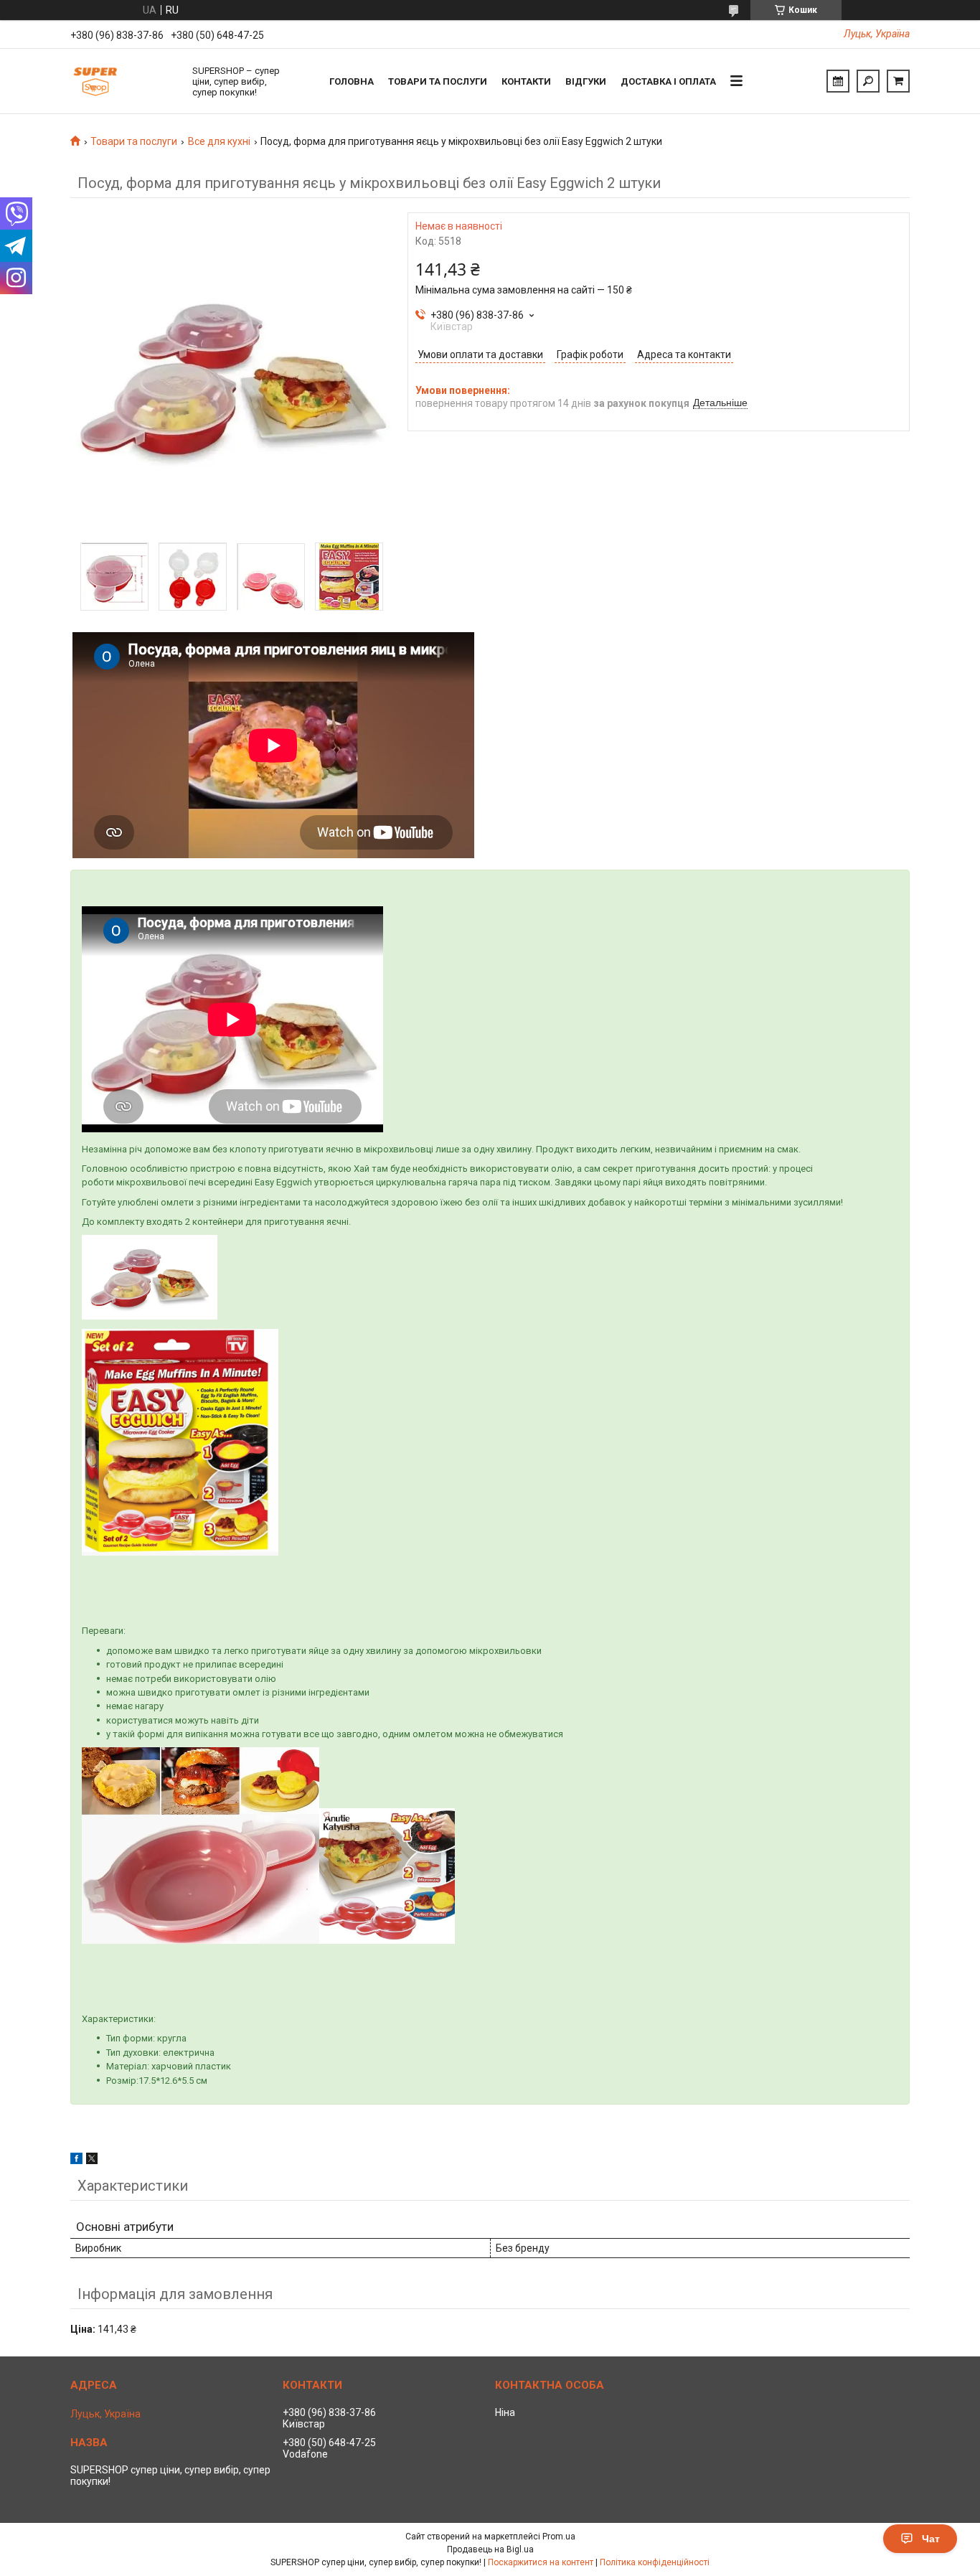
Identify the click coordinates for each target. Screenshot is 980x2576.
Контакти (526, 81)
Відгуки (586, 81)
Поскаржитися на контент (541, 2562)
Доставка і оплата (668, 81)
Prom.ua (559, 2537)
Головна (352, 81)
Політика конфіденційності (655, 2562)
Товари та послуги (438, 81)
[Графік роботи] (838, 81)
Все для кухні (219, 141)
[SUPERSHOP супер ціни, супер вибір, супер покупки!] (124, 81)
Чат (931, 2539)
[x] (92, 2161)
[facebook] (76, 2161)
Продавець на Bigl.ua (490, 2549)
